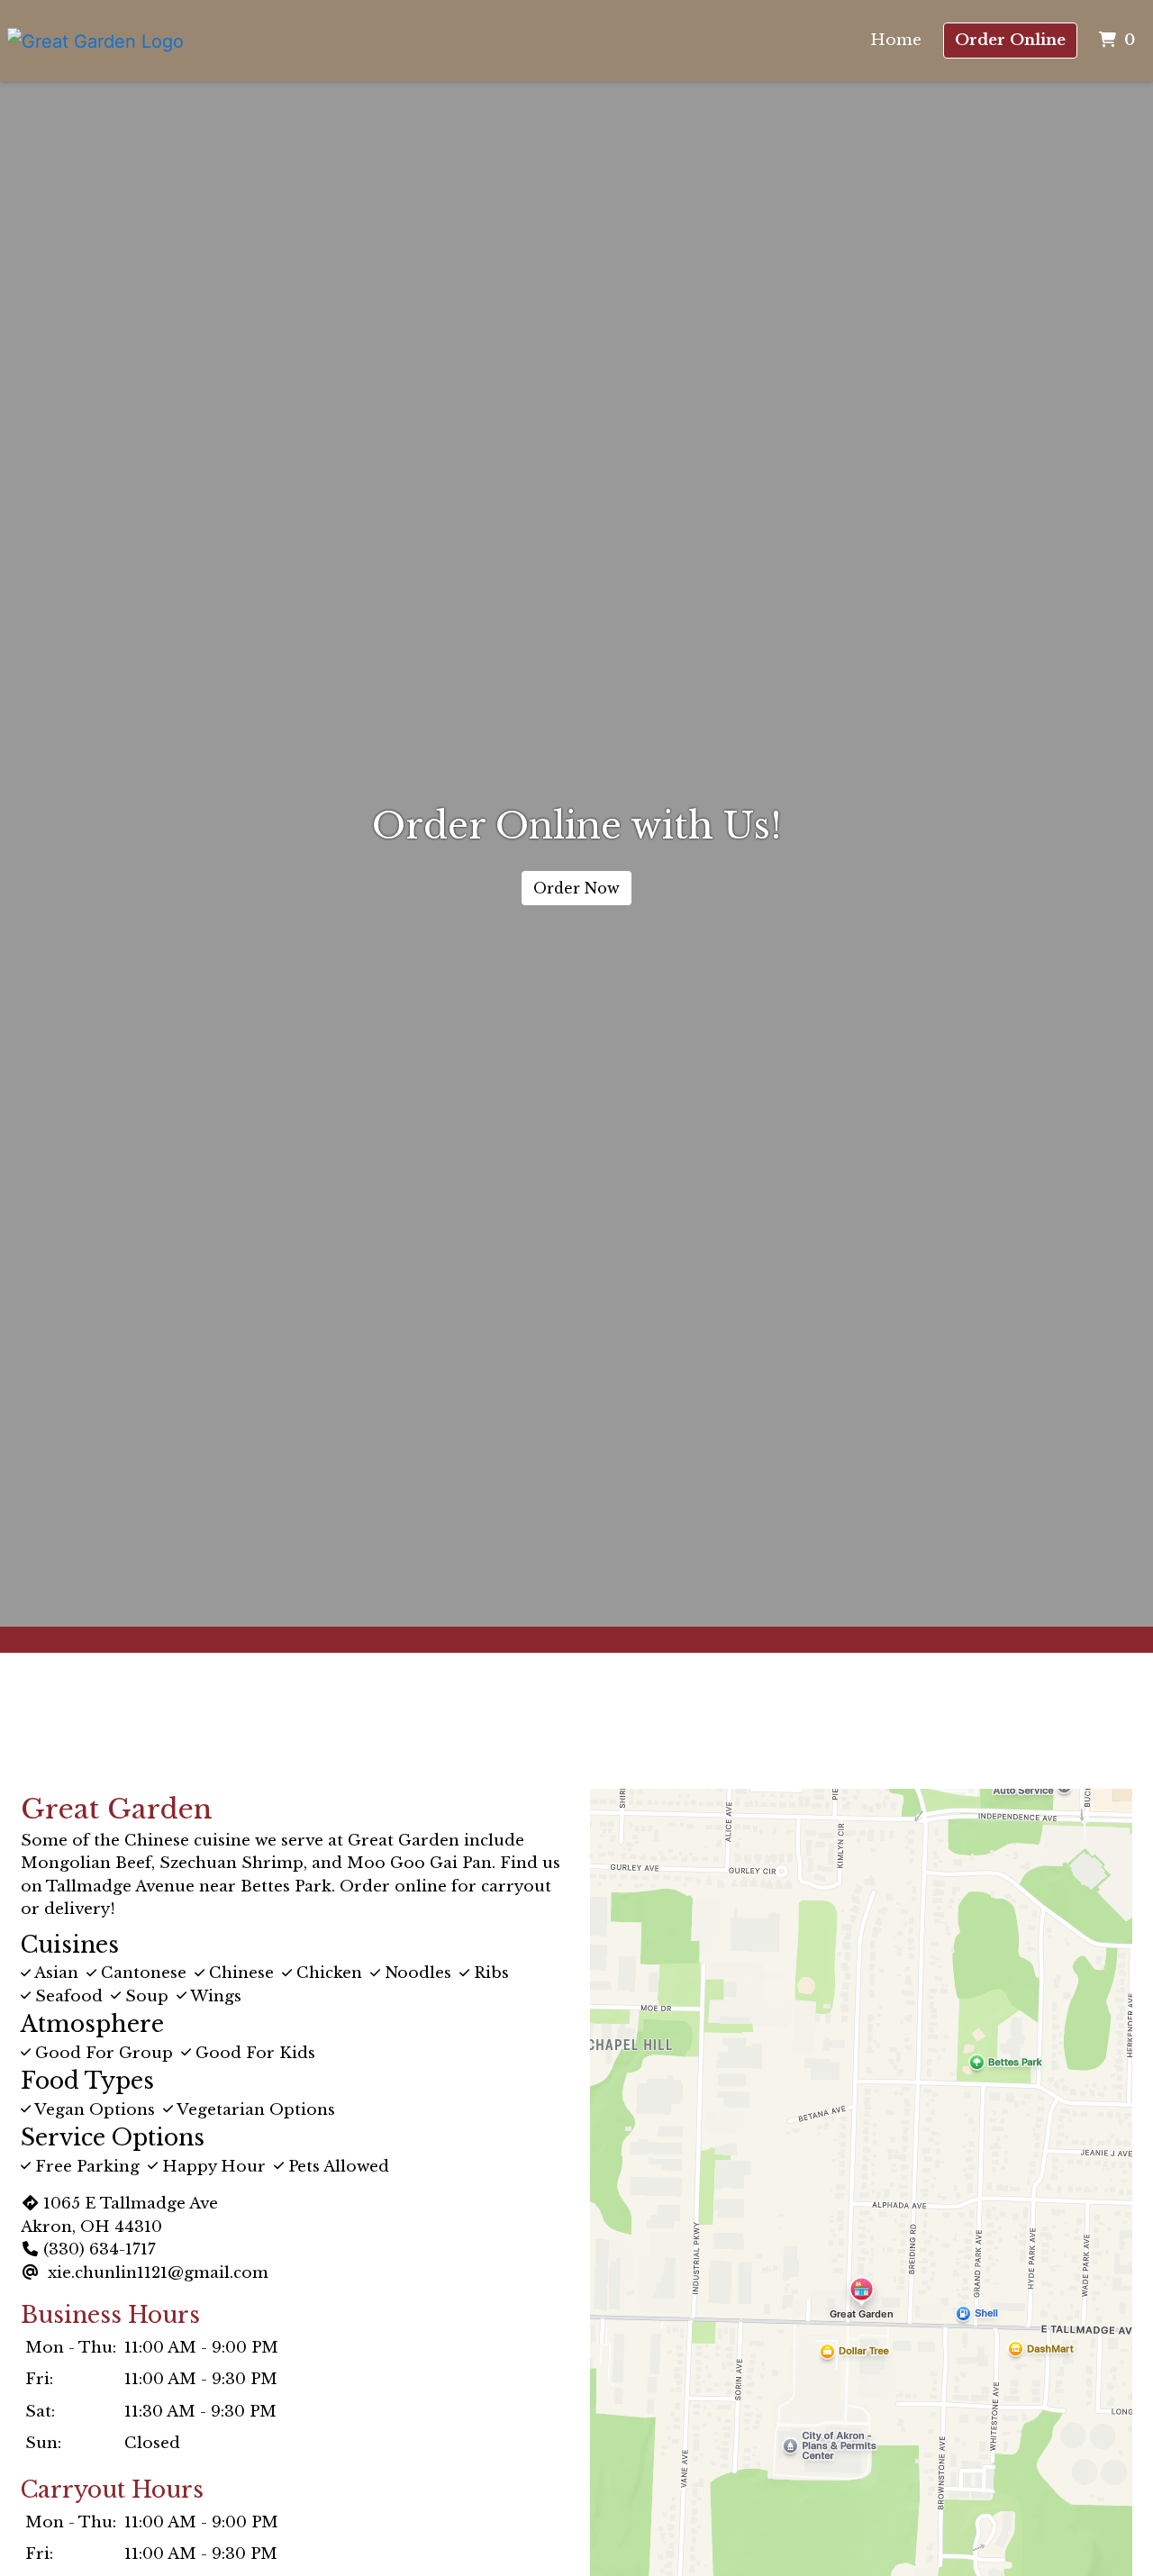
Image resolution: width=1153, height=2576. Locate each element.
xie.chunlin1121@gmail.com (158, 2273)
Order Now (576, 888)
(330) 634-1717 (100, 2249)
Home (896, 40)
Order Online (1010, 40)
